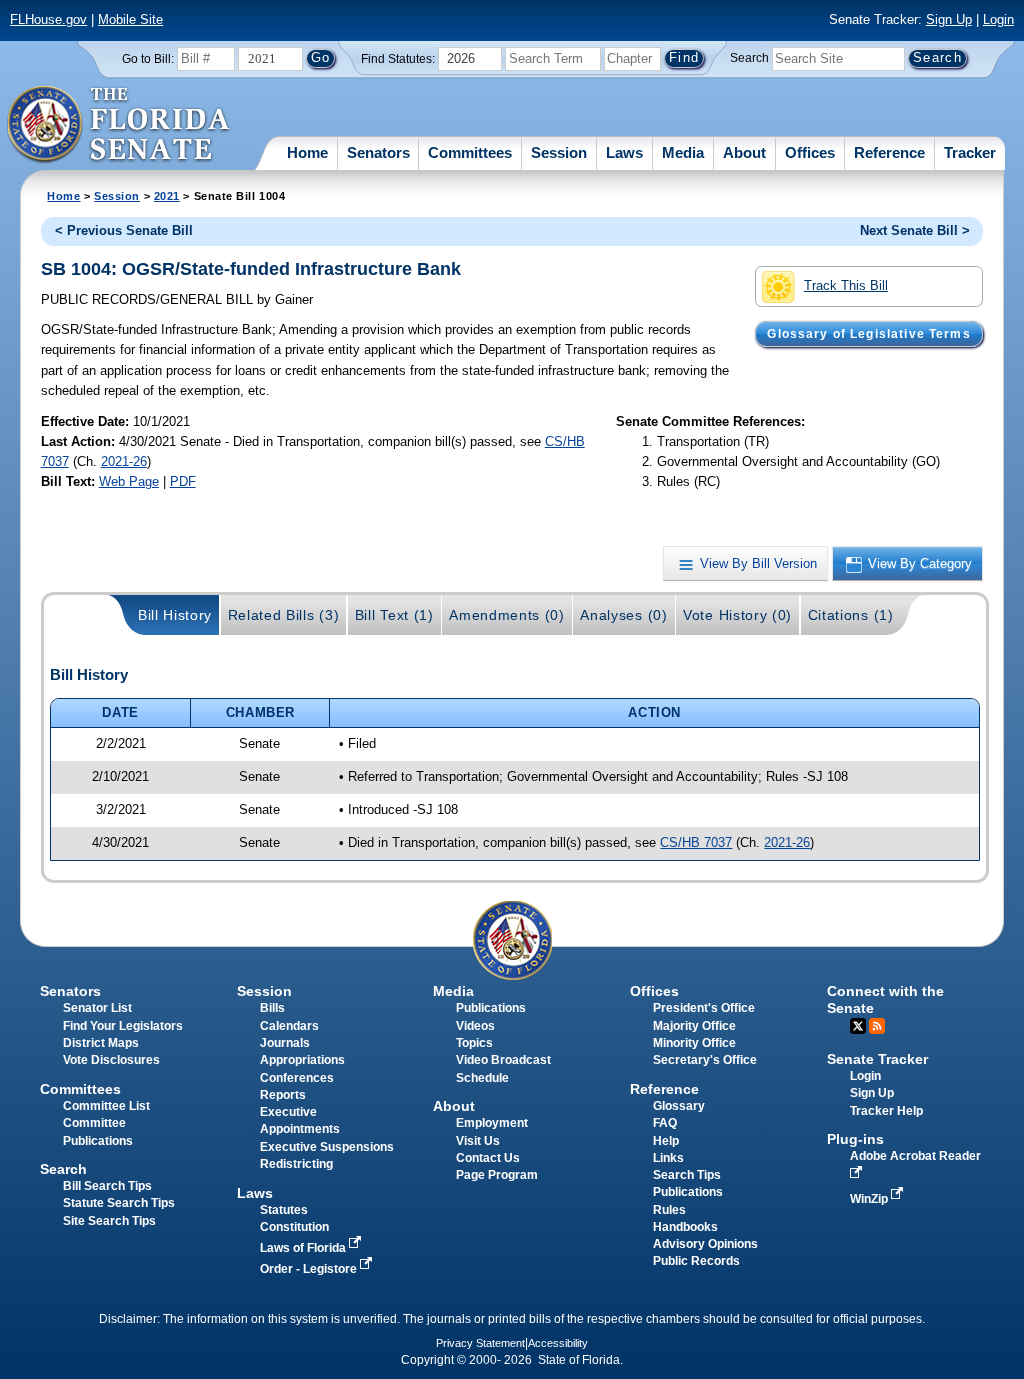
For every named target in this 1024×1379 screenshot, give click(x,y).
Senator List (97, 1008)
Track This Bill (846, 285)
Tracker (970, 152)
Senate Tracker (877, 1059)
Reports (283, 1095)
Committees (470, 152)
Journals (285, 1043)
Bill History (175, 615)
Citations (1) (851, 615)
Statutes (284, 1210)
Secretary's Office (705, 1060)
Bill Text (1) (394, 615)
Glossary (679, 1106)
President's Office (704, 1008)
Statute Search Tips (119, 1203)
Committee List (106, 1106)
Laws (624, 152)
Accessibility (558, 1343)
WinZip (870, 1199)
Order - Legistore (310, 1269)
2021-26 (124, 461)
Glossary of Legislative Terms (868, 334)
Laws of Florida (304, 1248)
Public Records (696, 1261)
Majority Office (694, 1026)
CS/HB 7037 (696, 842)
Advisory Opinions (705, 1244)
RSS (877, 1026)
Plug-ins (855, 1139)
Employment (492, 1123)
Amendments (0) (507, 615)
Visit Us (478, 1141)
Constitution (294, 1227)
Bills (272, 1008)
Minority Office (694, 1043)
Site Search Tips (109, 1221)
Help (666, 1141)
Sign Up (949, 19)
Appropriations (302, 1060)
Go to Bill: (148, 59)
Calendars (289, 1026)
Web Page (129, 481)
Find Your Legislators (123, 1026)
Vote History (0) (737, 615)
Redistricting (296, 1164)
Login (998, 19)
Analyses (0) (623, 615)
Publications (491, 1008)
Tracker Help (886, 1111)
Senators (378, 152)
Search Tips (687, 1175)
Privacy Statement (480, 1343)
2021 (167, 196)
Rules (669, 1210)
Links (668, 1158)
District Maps (101, 1043)
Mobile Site (130, 19)
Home (307, 152)
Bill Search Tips (107, 1186)
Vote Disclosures (111, 1060)
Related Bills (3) (284, 615)
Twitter (858, 1026)
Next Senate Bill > (915, 230)
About (744, 152)
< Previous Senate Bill (124, 230)
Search (749, 58)
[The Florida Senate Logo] (119, 125)
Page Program (497, 1175)
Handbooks (685, 1227)
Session (559, 152)
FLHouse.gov (48, 19)
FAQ (665, 1123)
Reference (889, 152)
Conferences (297, 1078)
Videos (475, 1026)
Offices (810, 152)
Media (683, 152)
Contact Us (488, 1158)
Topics (474, 1043)
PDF (183, 481)
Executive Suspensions (327, 1147)
